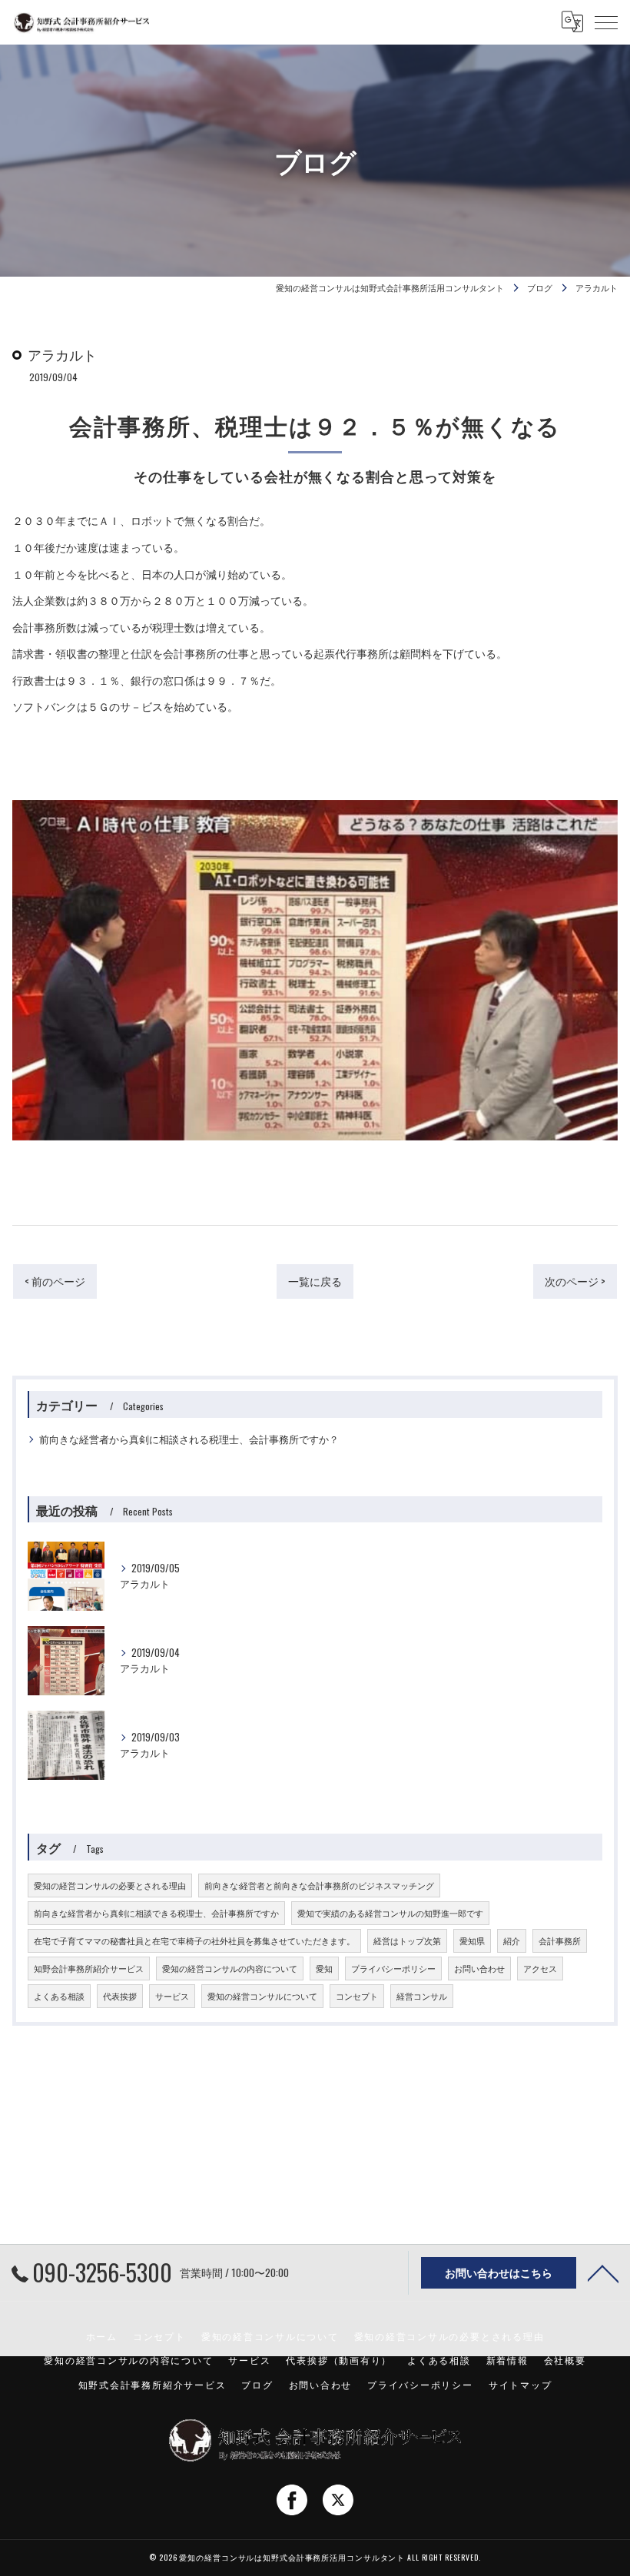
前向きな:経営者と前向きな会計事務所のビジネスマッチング (319, 1885)
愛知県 (472, 1940)
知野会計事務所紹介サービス (89, 1968)
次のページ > (575, 1281)
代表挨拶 (120, 1996)
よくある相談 (59, 1996)
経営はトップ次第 (407, 1940)
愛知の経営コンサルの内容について (230, 1968)
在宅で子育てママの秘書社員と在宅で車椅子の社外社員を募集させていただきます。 (194, 1940)
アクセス (540, 1968)
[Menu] (606, 22)
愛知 (324, 1968)
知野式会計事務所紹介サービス (153, 2384)
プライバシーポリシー (393, 1968)
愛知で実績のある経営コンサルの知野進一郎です (390, 1913)
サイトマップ (521, 2384)
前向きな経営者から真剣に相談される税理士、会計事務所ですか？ (189, 1439)
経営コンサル (422, 1996)
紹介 (512, 1940)
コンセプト (357, 1996)
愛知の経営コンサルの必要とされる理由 (110, 1885)
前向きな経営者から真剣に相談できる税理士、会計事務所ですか (156, 1913)
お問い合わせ (479, 1968)
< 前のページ (55, 1281)
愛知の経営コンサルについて (262, 1996)
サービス (172, 1996)
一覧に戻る (315, 1281)
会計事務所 (560, 1940)
